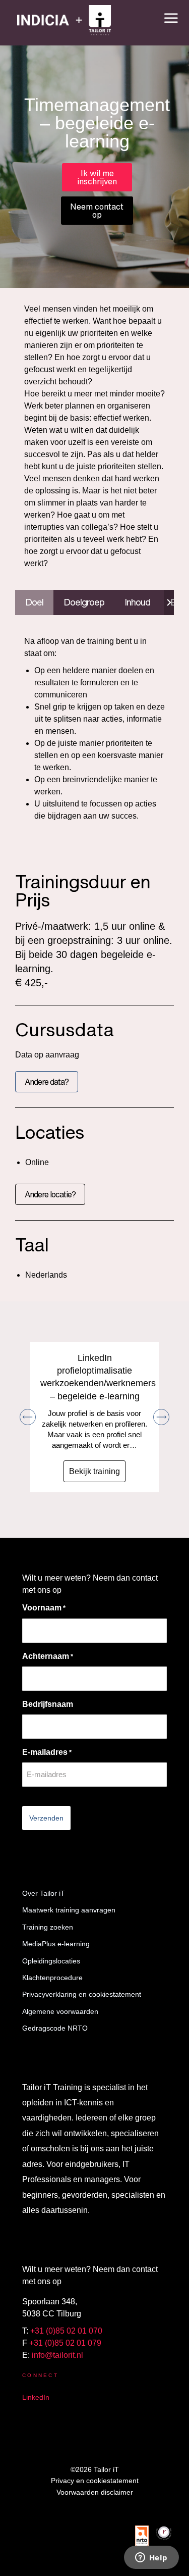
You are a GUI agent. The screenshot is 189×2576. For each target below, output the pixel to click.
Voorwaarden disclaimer (95, 2492)
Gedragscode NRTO (55, 2028)
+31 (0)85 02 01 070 (66, 2331)
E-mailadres (47, 1752)
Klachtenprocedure (52, 1978)
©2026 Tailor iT (95, 2469)
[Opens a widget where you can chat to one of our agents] (151, 2558)
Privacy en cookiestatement (95, 2481)
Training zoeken (48, 1927)
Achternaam (48, 1656)
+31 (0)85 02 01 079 (65, 2343)
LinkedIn (36, 2397)
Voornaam (44, 1608)
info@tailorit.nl (57, 2355)
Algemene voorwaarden (60, 2011)
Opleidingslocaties (51, 1961)
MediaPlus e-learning (56, 1944)
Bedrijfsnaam (48, 1704)
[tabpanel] (94, 729)
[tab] (34, 602)
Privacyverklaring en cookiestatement (82, 1994)
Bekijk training (94, 1471)
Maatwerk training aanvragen (69, 1910)
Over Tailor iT (44, 1893)
